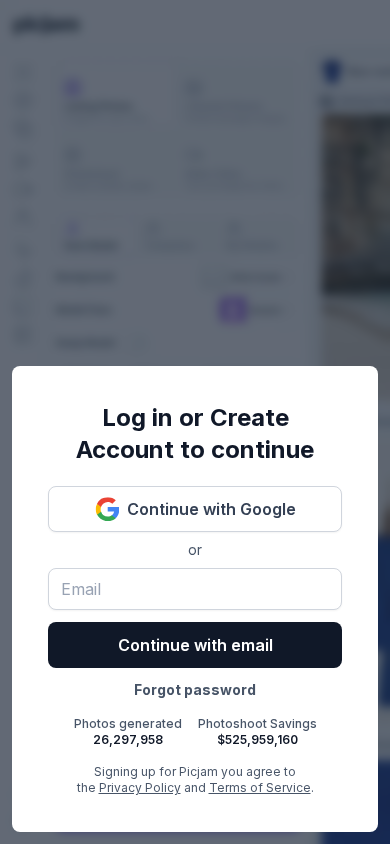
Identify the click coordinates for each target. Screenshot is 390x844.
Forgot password (195, 689)
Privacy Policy (140, 787)
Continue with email (195, 645)
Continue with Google (211, 509)
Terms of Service (260, 787)
